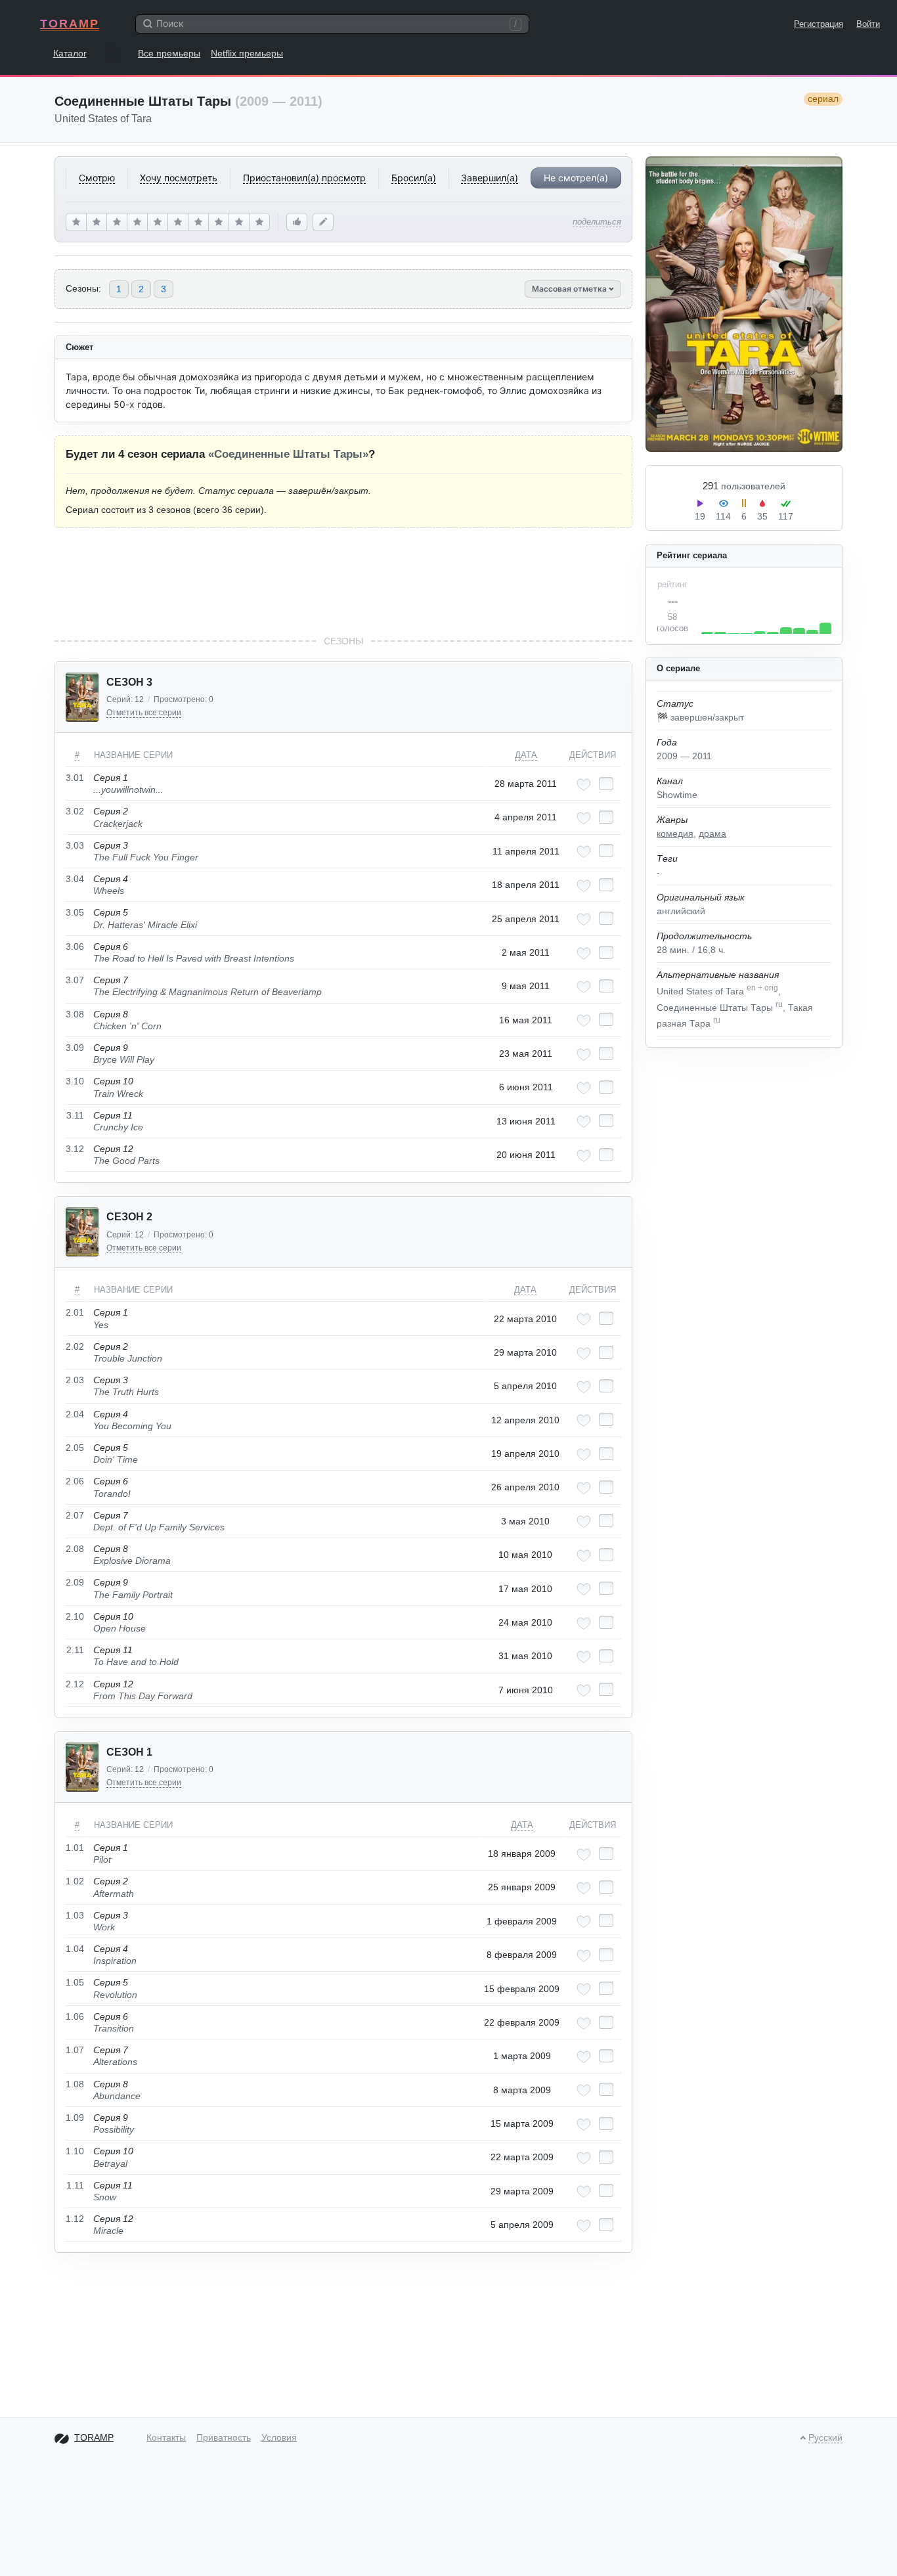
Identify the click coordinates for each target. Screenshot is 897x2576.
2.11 (75, 1650)
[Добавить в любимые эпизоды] (584, 785)
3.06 (75, 946)
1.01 (75, 1848)
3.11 (75, 1115)
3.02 (75, 811)
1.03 (75, 1915)
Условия (279, 2437)
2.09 (75, 1582)
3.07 (75, 980)
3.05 (75, 912)
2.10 (75, 1616)
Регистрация (819, 24)
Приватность (224, 2437)
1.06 (75, 2016)
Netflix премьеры (247, 53)
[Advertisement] (343, 581)
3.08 (75, 1014)
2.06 (75, 1481)
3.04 (75, 879)
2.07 (75, 1515)
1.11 (75, 2185)
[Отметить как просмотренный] (606, 784)
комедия (675, 833)
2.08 (75, 1549)
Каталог (70, 53)
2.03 (75, 1380)
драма (712, 833)
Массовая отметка (570, 289)
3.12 (75, 1149)
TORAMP (70, 24)
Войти (868, 24)
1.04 (75, 1949)
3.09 (75, 1048)
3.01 (75, 778)
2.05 (75, 1448)
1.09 (75, 2118)
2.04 (75, 1414)
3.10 (75, 1081)
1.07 (75, 2050)
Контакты (166, 2437)
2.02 (75, 1346)
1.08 (75, 2084)
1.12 (75, 2219)
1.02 (75, 1881)
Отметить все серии (144, 713)
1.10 (75, 2151)
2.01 (75, 1312)
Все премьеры (169, 53)
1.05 (75, 1982)
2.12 (75, 1684)
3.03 (75, 845)
